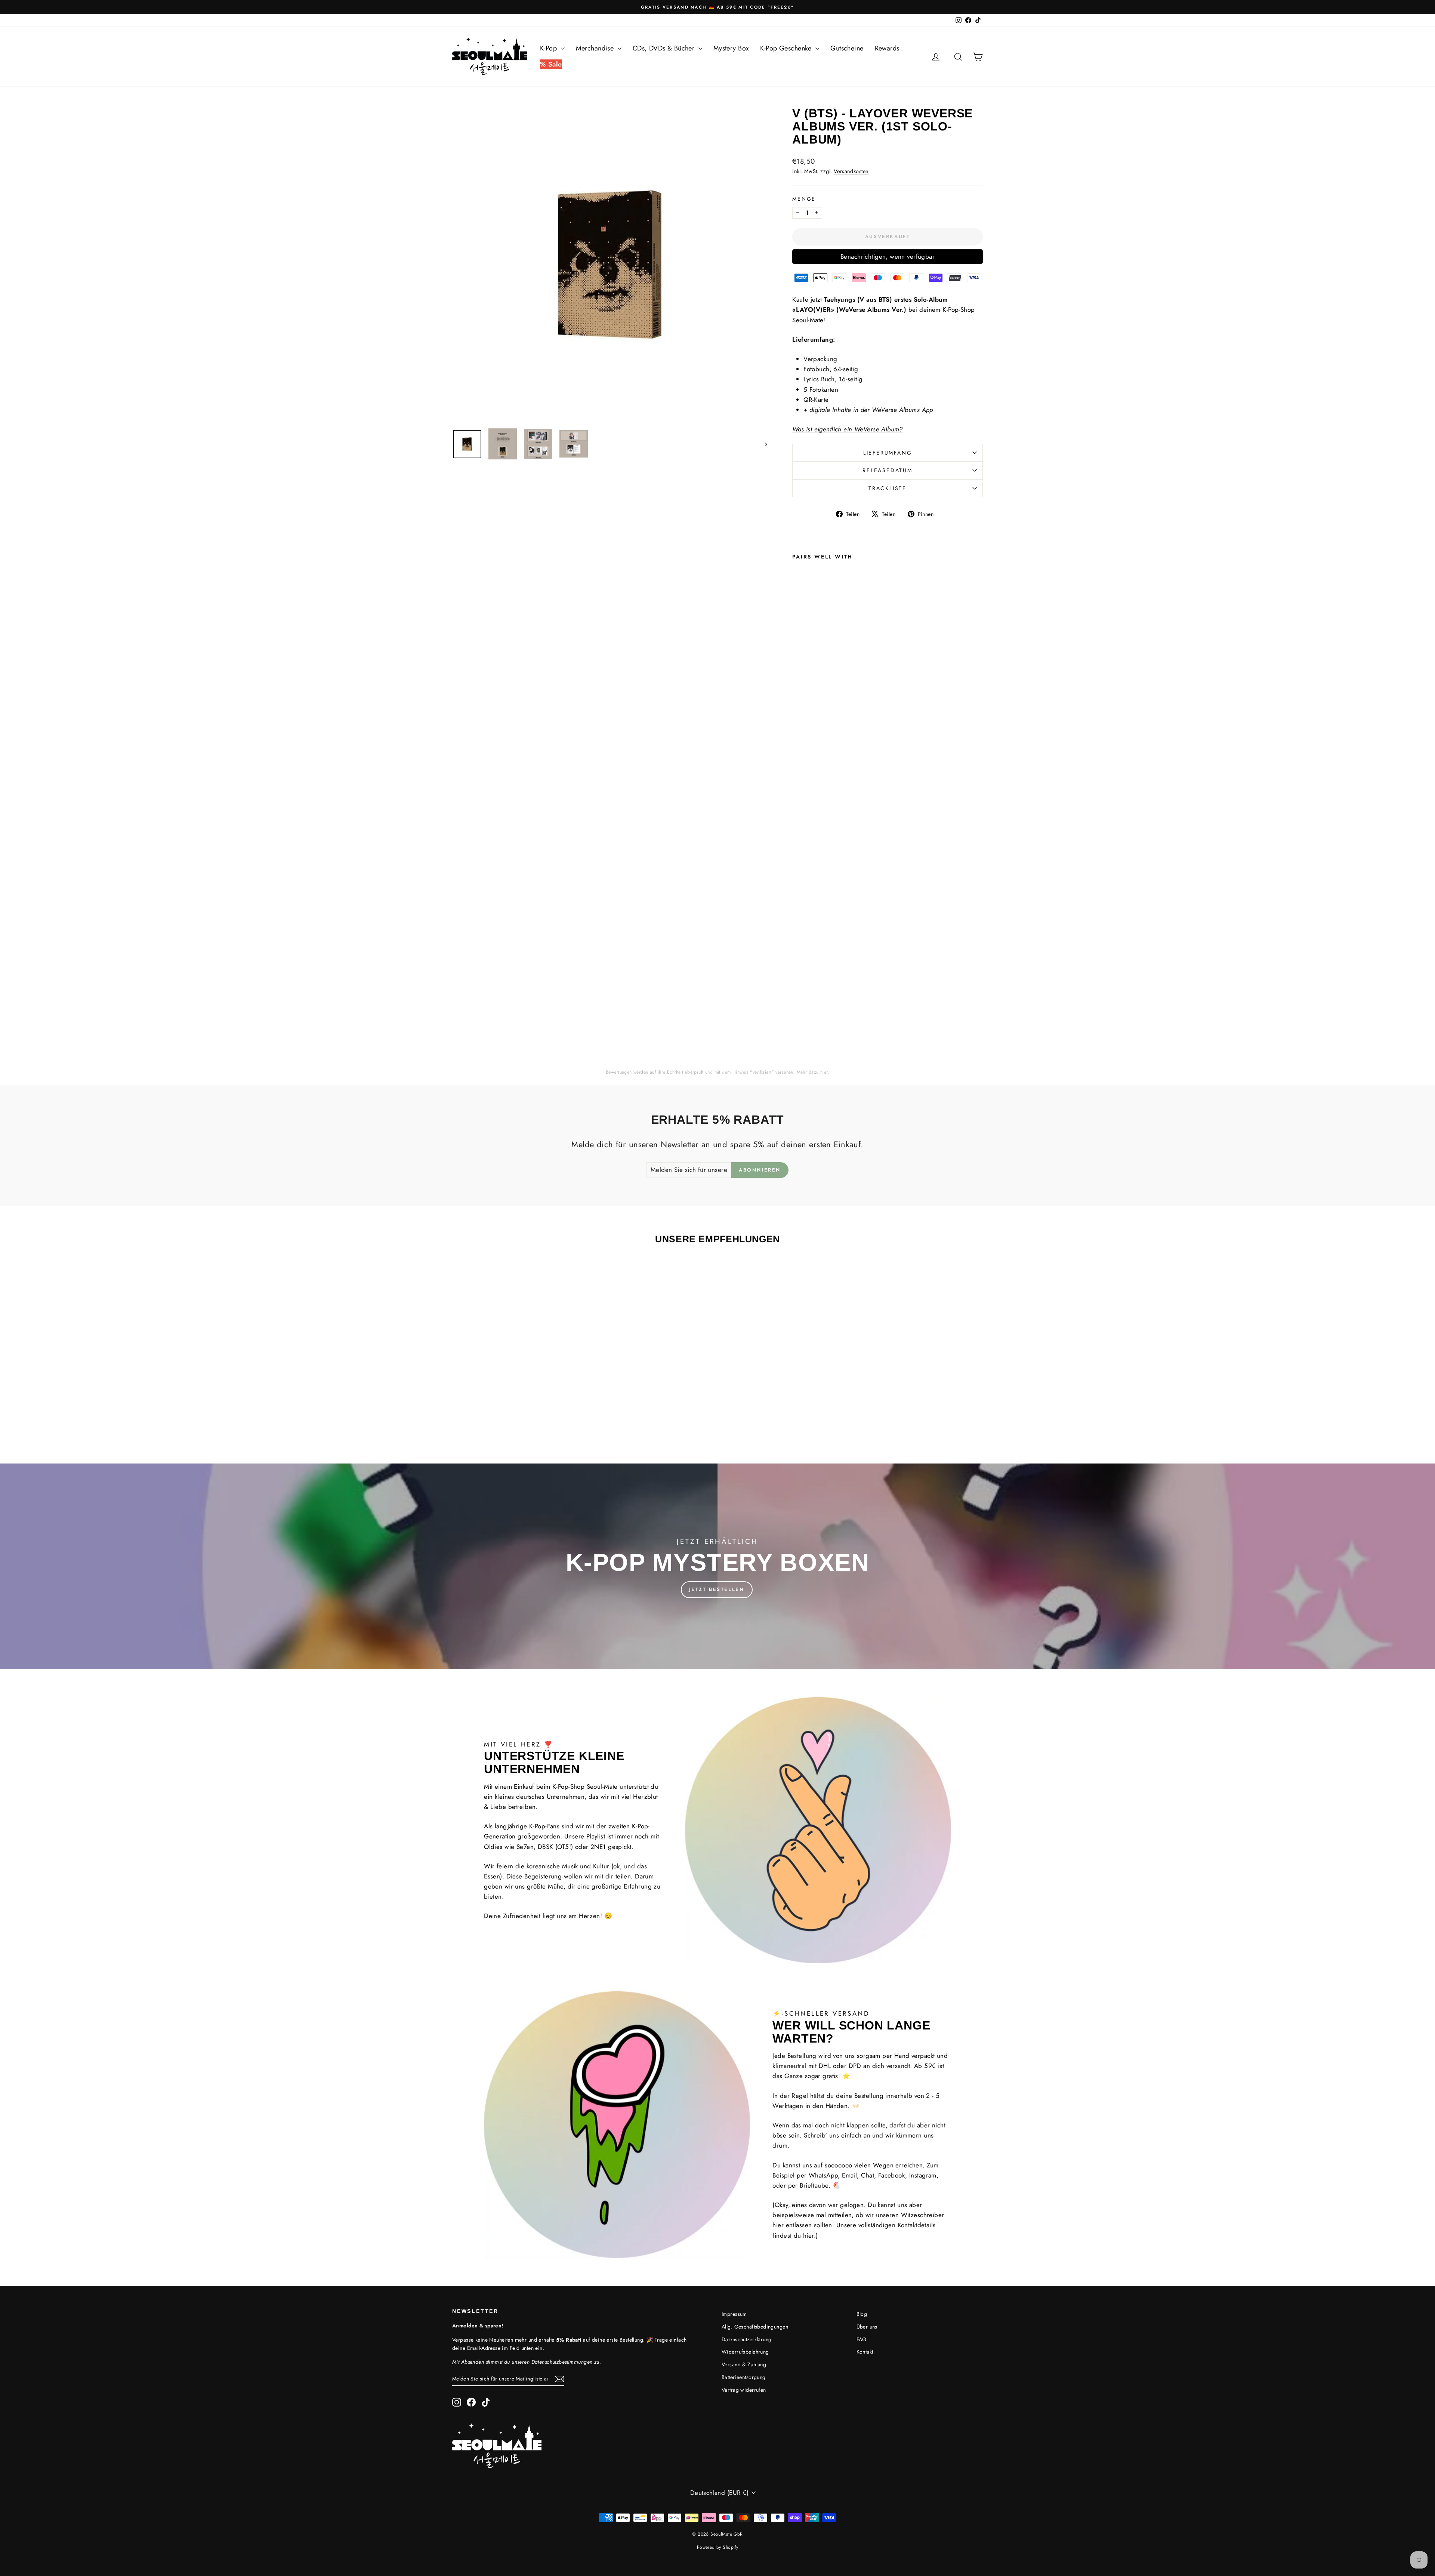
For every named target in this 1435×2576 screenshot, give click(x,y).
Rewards (887, 48)
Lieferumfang (888, 453)
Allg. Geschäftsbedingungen (755, 2327)
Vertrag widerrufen (744, 2390)
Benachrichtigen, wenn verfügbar (888, 256)
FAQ (862, 2339)
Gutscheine (847, 48)
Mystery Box (731, 48)
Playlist (596, 1836)
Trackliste (888, 488)
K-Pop (550, 48)
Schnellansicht (515, 1382)
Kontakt (865, 2352)
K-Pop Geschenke (787, 48)
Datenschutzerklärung (747, 2339)
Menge (804, 199)
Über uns (867, 2327)
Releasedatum (888, 470)
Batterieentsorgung (744, 2377)
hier (824, 1072)
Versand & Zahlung (744, 2364)
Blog (862, 2314)
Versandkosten (851, 171)
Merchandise (596, 48)
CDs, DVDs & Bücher (665, 48)
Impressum (734, 2314)
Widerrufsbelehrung (745, 2352)
